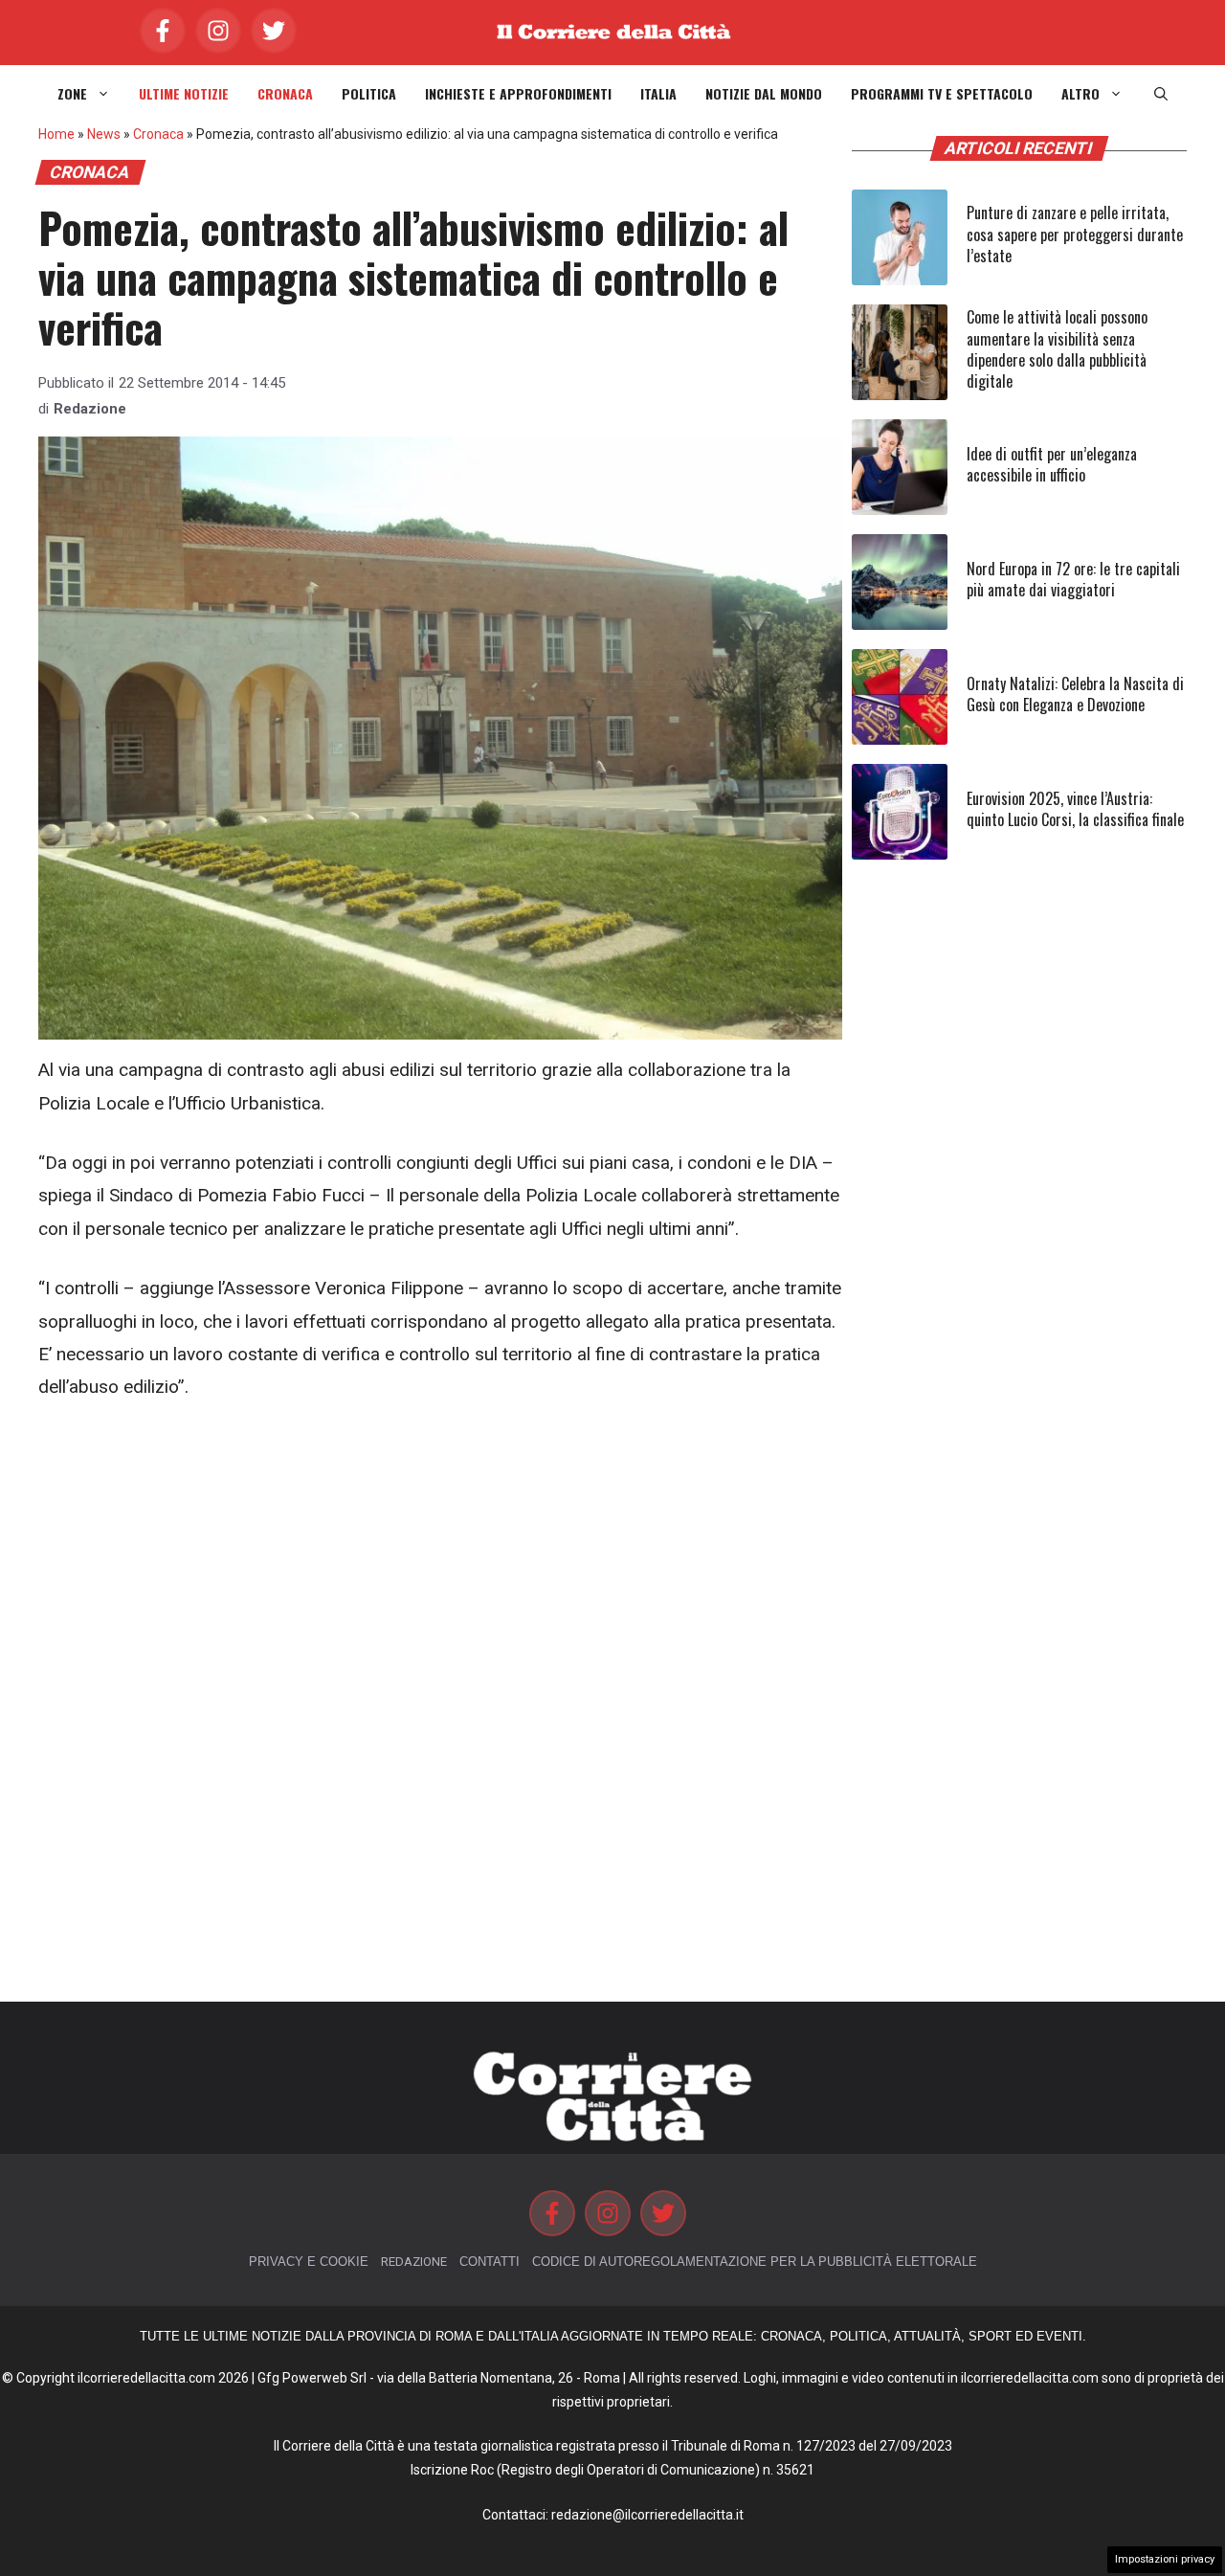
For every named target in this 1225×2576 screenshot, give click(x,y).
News (104, 134)
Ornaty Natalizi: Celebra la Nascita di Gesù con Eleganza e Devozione (1075, 694)
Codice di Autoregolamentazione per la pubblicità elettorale (755, 2262)
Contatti (490, 2262)
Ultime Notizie (184, 94)
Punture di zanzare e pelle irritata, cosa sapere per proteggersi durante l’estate (1075, 234)
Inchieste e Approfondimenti (518, 94)
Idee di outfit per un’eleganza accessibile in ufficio (1052, 464)
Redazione (90, 409)
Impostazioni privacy (1165, 2559)
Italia (658, 94)
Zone (72, 94)
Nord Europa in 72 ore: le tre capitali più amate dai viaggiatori (1073, 579)
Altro (1080, 94)
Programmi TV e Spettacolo (942, 94)
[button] (1161, 94)
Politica (369, 94)
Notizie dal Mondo (764, 94)
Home (56, 134)
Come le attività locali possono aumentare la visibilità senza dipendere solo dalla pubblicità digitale (1057, 349)
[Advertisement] (440, 1565)
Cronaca (285, 94)
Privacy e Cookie (309, 2262)
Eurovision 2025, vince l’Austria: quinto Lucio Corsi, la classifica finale (1075, 809)
